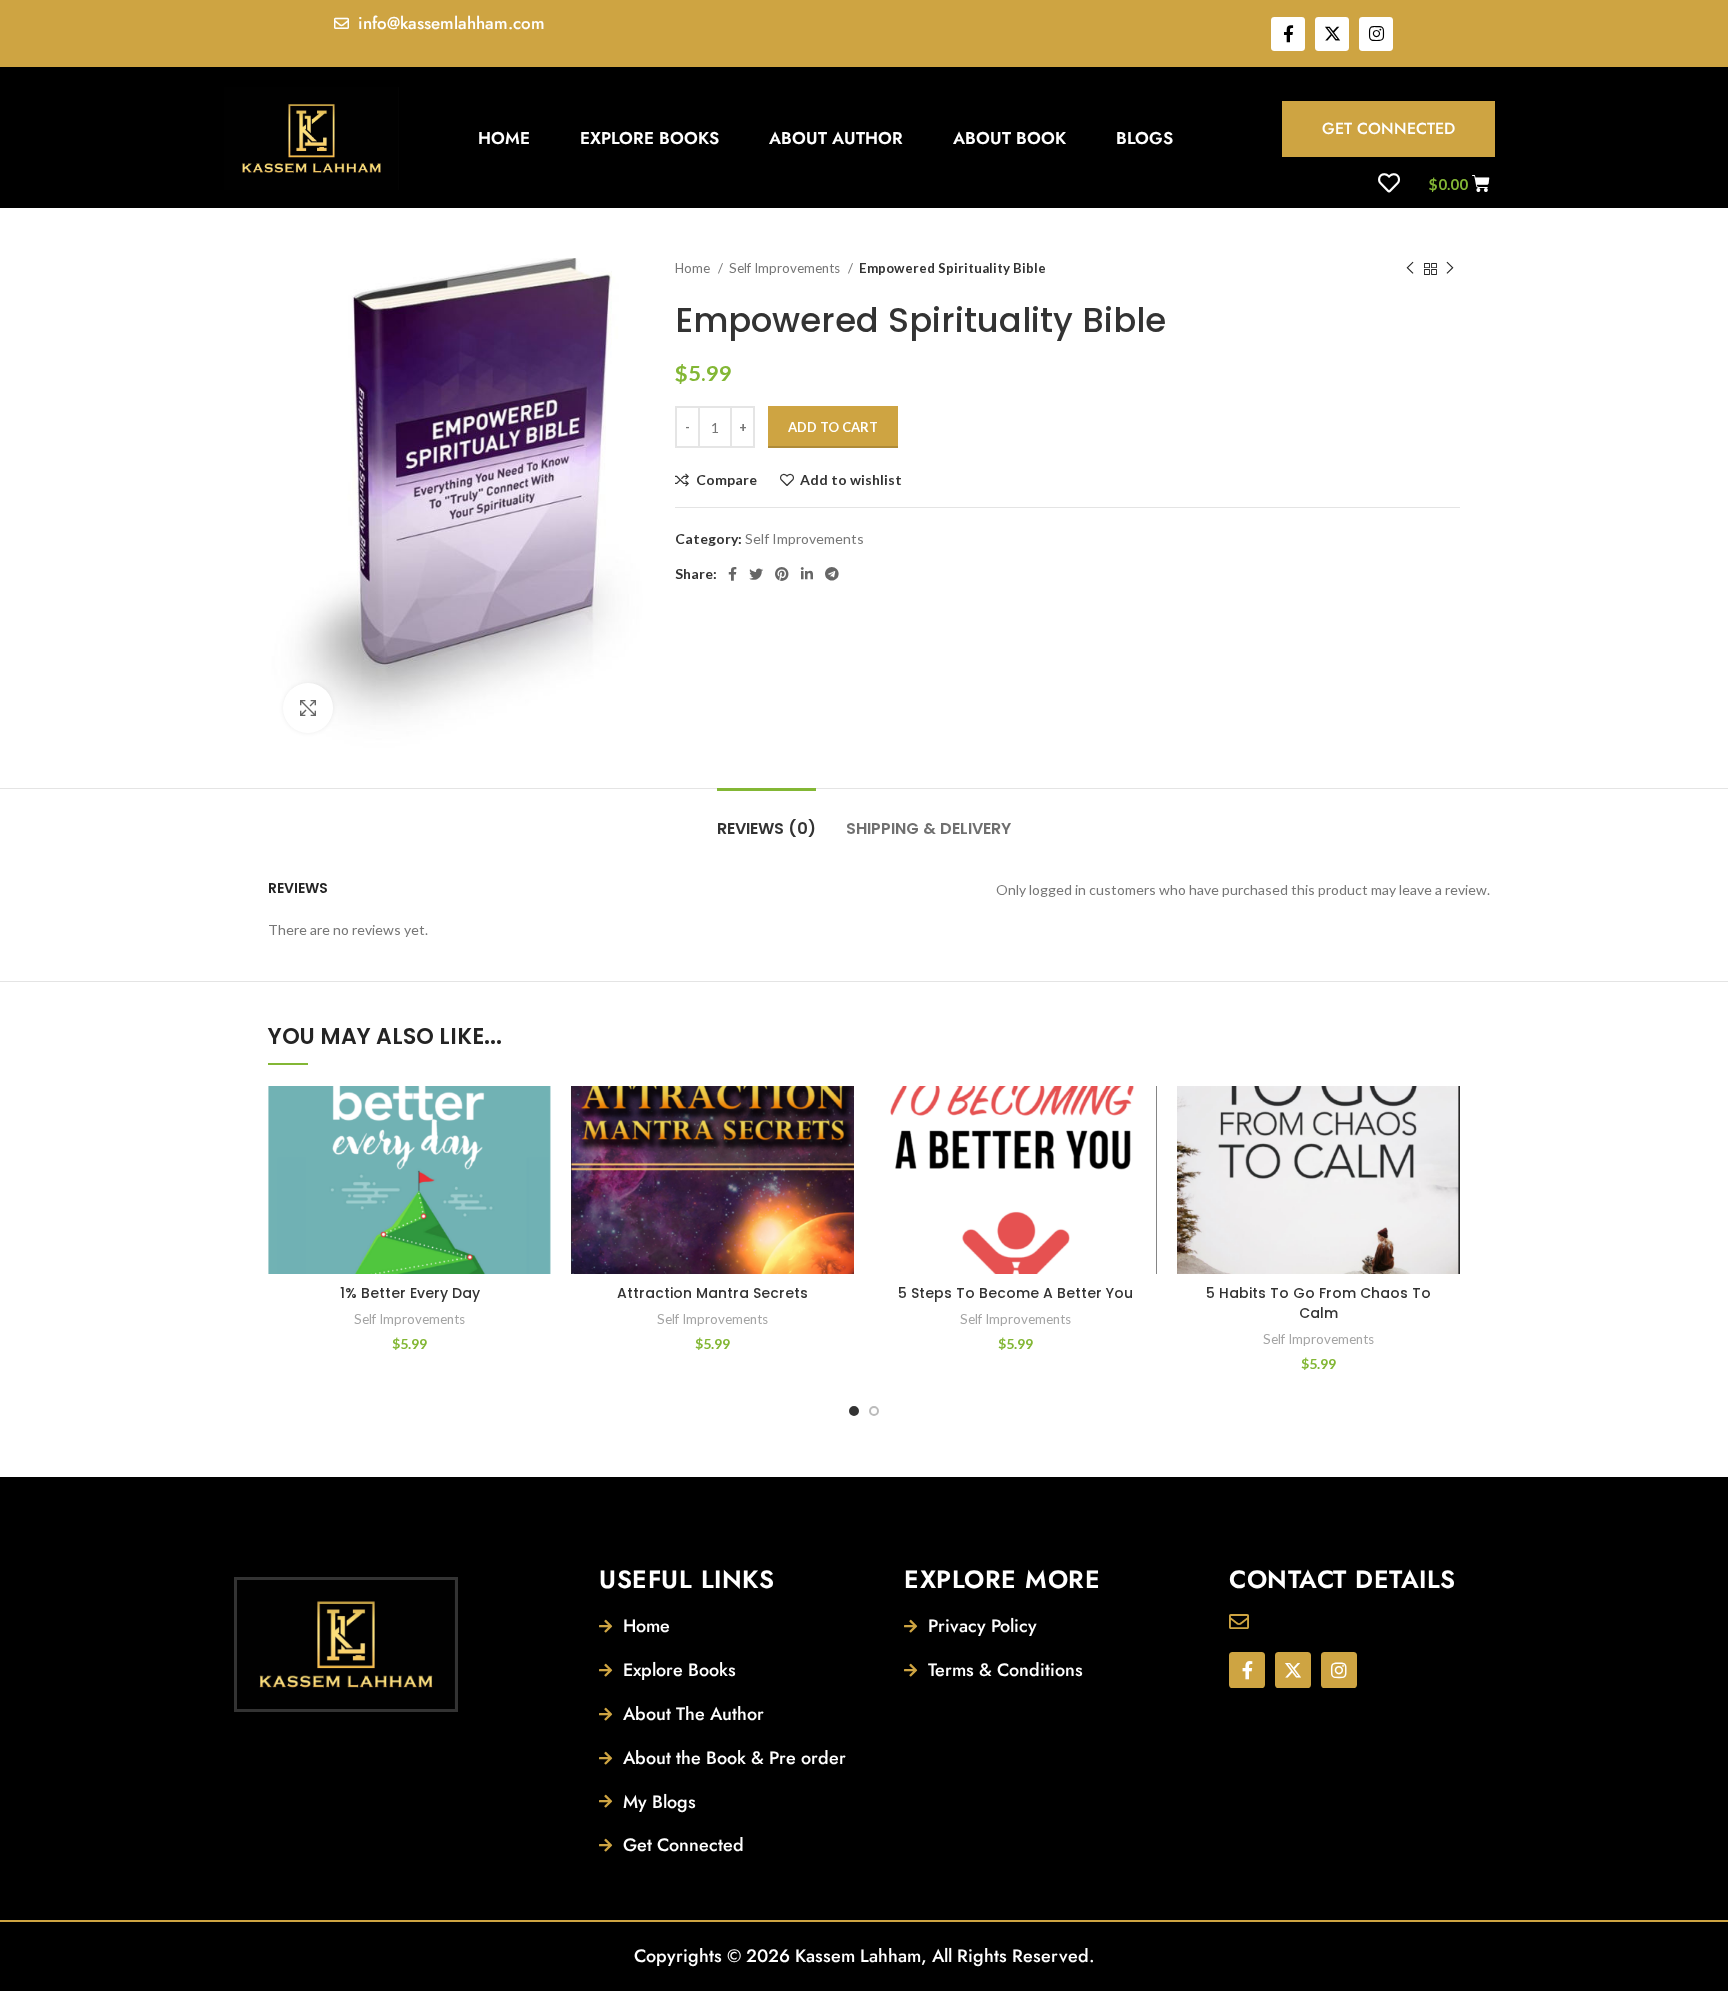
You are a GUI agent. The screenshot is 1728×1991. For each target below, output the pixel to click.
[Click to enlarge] (308, 708)
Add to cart (833, 427)
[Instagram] (1376, 34)
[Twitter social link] (756, 574)
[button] (536, 1163)
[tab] (766, 818)
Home (504, 138)
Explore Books (649, 138)
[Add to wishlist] (536, 1118)
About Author (836, 138)
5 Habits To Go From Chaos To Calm (1318, 1303)
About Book (1009, 138)
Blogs (1144, 138)
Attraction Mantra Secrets (712, 1293)
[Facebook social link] (732, 574)
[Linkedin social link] (807, 574)
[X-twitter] (1332, 34)
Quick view (536, 1208)
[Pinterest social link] (782, 574)
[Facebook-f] (1288, 34)
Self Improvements (786, 268)
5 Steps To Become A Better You (1015, 1293)
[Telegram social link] (832, 574)
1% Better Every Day (410, 1293)
